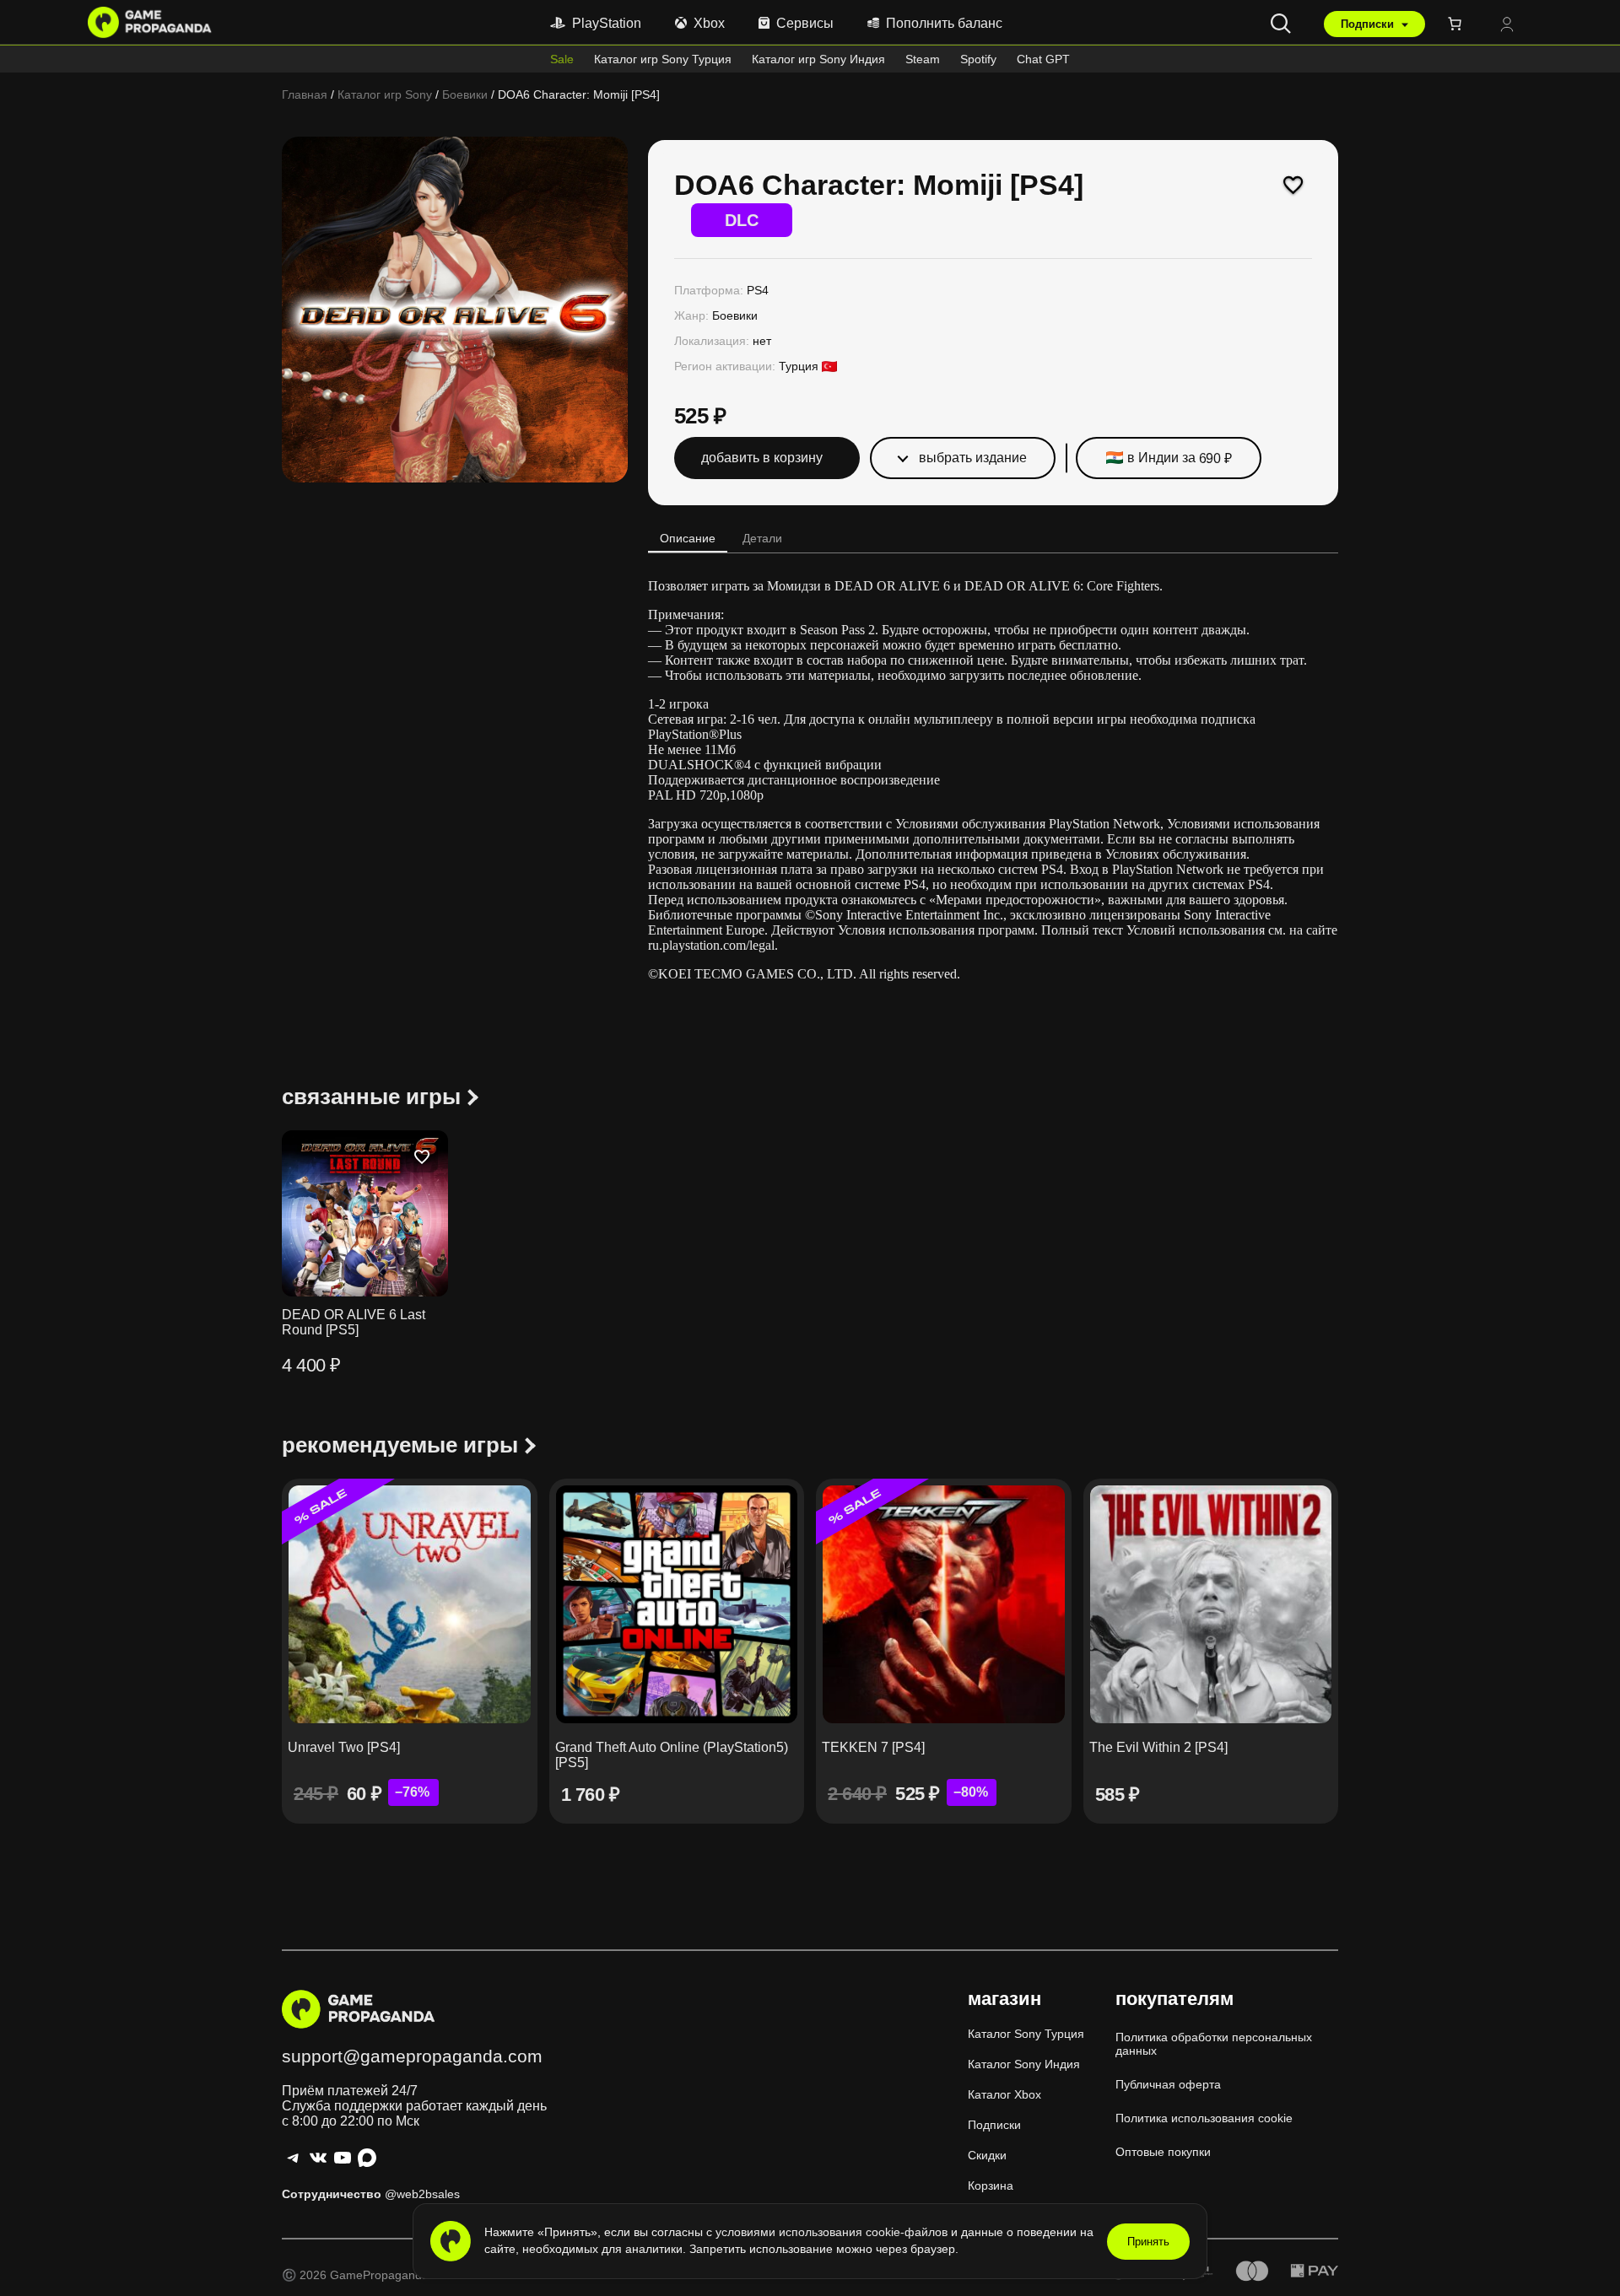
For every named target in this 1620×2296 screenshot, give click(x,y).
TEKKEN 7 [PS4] (873, 1747)
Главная (305, 94)
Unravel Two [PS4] (344, 1747)
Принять (1148, 2242)
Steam (923, 59)
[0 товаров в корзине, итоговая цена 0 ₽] (1458, 24)
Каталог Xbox (1004, 2094)
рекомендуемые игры (400, 1445)
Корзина (991, 2186)
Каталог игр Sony (385, 94)
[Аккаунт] (1507, 26)
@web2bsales (422, 2194)
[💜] (1293, 185)
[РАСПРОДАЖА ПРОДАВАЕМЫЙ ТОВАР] (410, 1604)
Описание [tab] (688, 538)
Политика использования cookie (1204, 2118)
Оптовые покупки (1163, 2152)
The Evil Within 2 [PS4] (1158, 1747)
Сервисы (805, 23)
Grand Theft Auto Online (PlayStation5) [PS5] (672, 1755)
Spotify (978, 59)
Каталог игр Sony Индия (818, 59)
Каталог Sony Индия (1024, 2064)
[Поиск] (1281, 24)
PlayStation (607, 23)
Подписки (1369, 24)
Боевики (465, 94)
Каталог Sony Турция (1026, 2034)
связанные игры (371, 1097)
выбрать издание (973, 458)
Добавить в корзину (762, 458)
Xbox (709, 23)
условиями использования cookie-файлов (833, 2232)
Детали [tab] (762, 538)
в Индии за (1179, 458)
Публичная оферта (1168, 2084)
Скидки (987, 2155)
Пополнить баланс (944, 23)
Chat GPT (1043, 59)
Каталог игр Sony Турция (663, 59)
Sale (562, 59)
